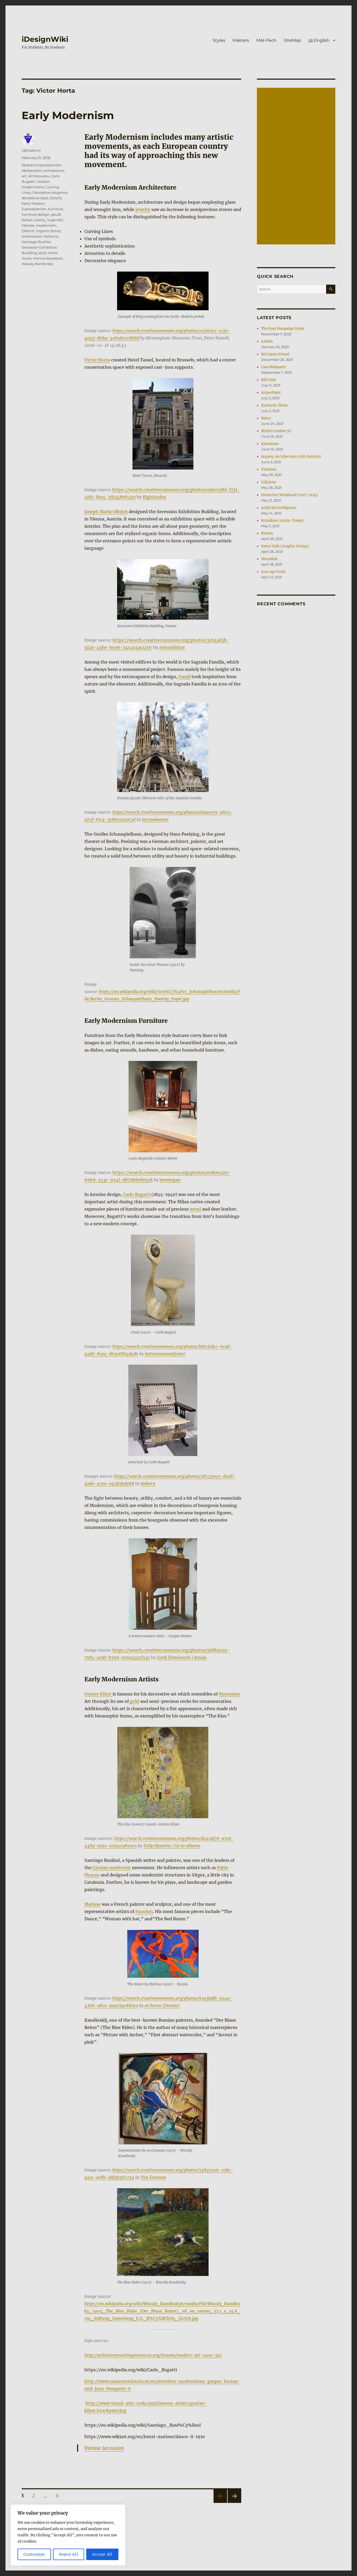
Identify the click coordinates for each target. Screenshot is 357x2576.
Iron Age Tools (273, 572)
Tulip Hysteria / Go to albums (172, 1846)
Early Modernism (68, 115)
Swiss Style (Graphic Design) (285, 546)
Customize (34, 2554)
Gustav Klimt (99, 1694)
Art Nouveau (39, 176)
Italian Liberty (34, 220)
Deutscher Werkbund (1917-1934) (290, 495)
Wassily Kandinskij (38, 264)
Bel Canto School (275, 354)
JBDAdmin (31, 150)
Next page (234, 2503)
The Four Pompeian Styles (283, 329)
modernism (46, 225)
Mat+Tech (266, 40)
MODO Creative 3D (276, 431)
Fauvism (144, 1911)
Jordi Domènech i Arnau (182, 1657)
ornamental (32, 236)
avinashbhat (172, 647)
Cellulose (269, 482)
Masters (241, 40)
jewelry (143, 209)
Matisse (93, 1904)
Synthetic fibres (274, 405)
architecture (54, 171)
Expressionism (34, 209)
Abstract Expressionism (41, 165)
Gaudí (185, 677)
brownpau (170, 1180)
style (42, 253)
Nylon (266, 418)
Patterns (51, 236)
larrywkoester (155, 819)
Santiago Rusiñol (36, 242)
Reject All (69, 2554)
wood (195, 1209)
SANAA (267, 341)
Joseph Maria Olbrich (106, 512)
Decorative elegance (50, 192)
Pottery (267, 533)
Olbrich (28, 231)
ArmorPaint (271, 393)
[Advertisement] (297, 167)
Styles (219, 40)
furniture (56, 209)
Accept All (102, 2554)
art (24, 176)
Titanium (269, 469)
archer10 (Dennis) (162, 2005)
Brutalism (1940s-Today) (282, 521)
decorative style (35, 198)
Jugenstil (55, 220)
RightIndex (154, 497)
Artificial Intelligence (279, 508)
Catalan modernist (111, 1868)
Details (56, 198)
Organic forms (48, 231)
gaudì (56, 214)
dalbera (148, 1483)
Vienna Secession (104, 2448)
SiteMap (292, 40)
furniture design (36, 214)
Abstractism (32, 171)
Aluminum (270, 444)
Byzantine (229, 1694)
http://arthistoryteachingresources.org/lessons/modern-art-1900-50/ (153, 2355)
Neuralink (269, 559)
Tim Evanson (153, 2177)
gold (134, 1701)
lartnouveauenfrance (165, 1354)
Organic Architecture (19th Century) (291, 457)
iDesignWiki (45, 39)
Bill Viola (268, 380)
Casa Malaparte (274, 367)
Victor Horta (97, 360)
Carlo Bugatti (137, 1194)
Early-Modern (33, 203)
